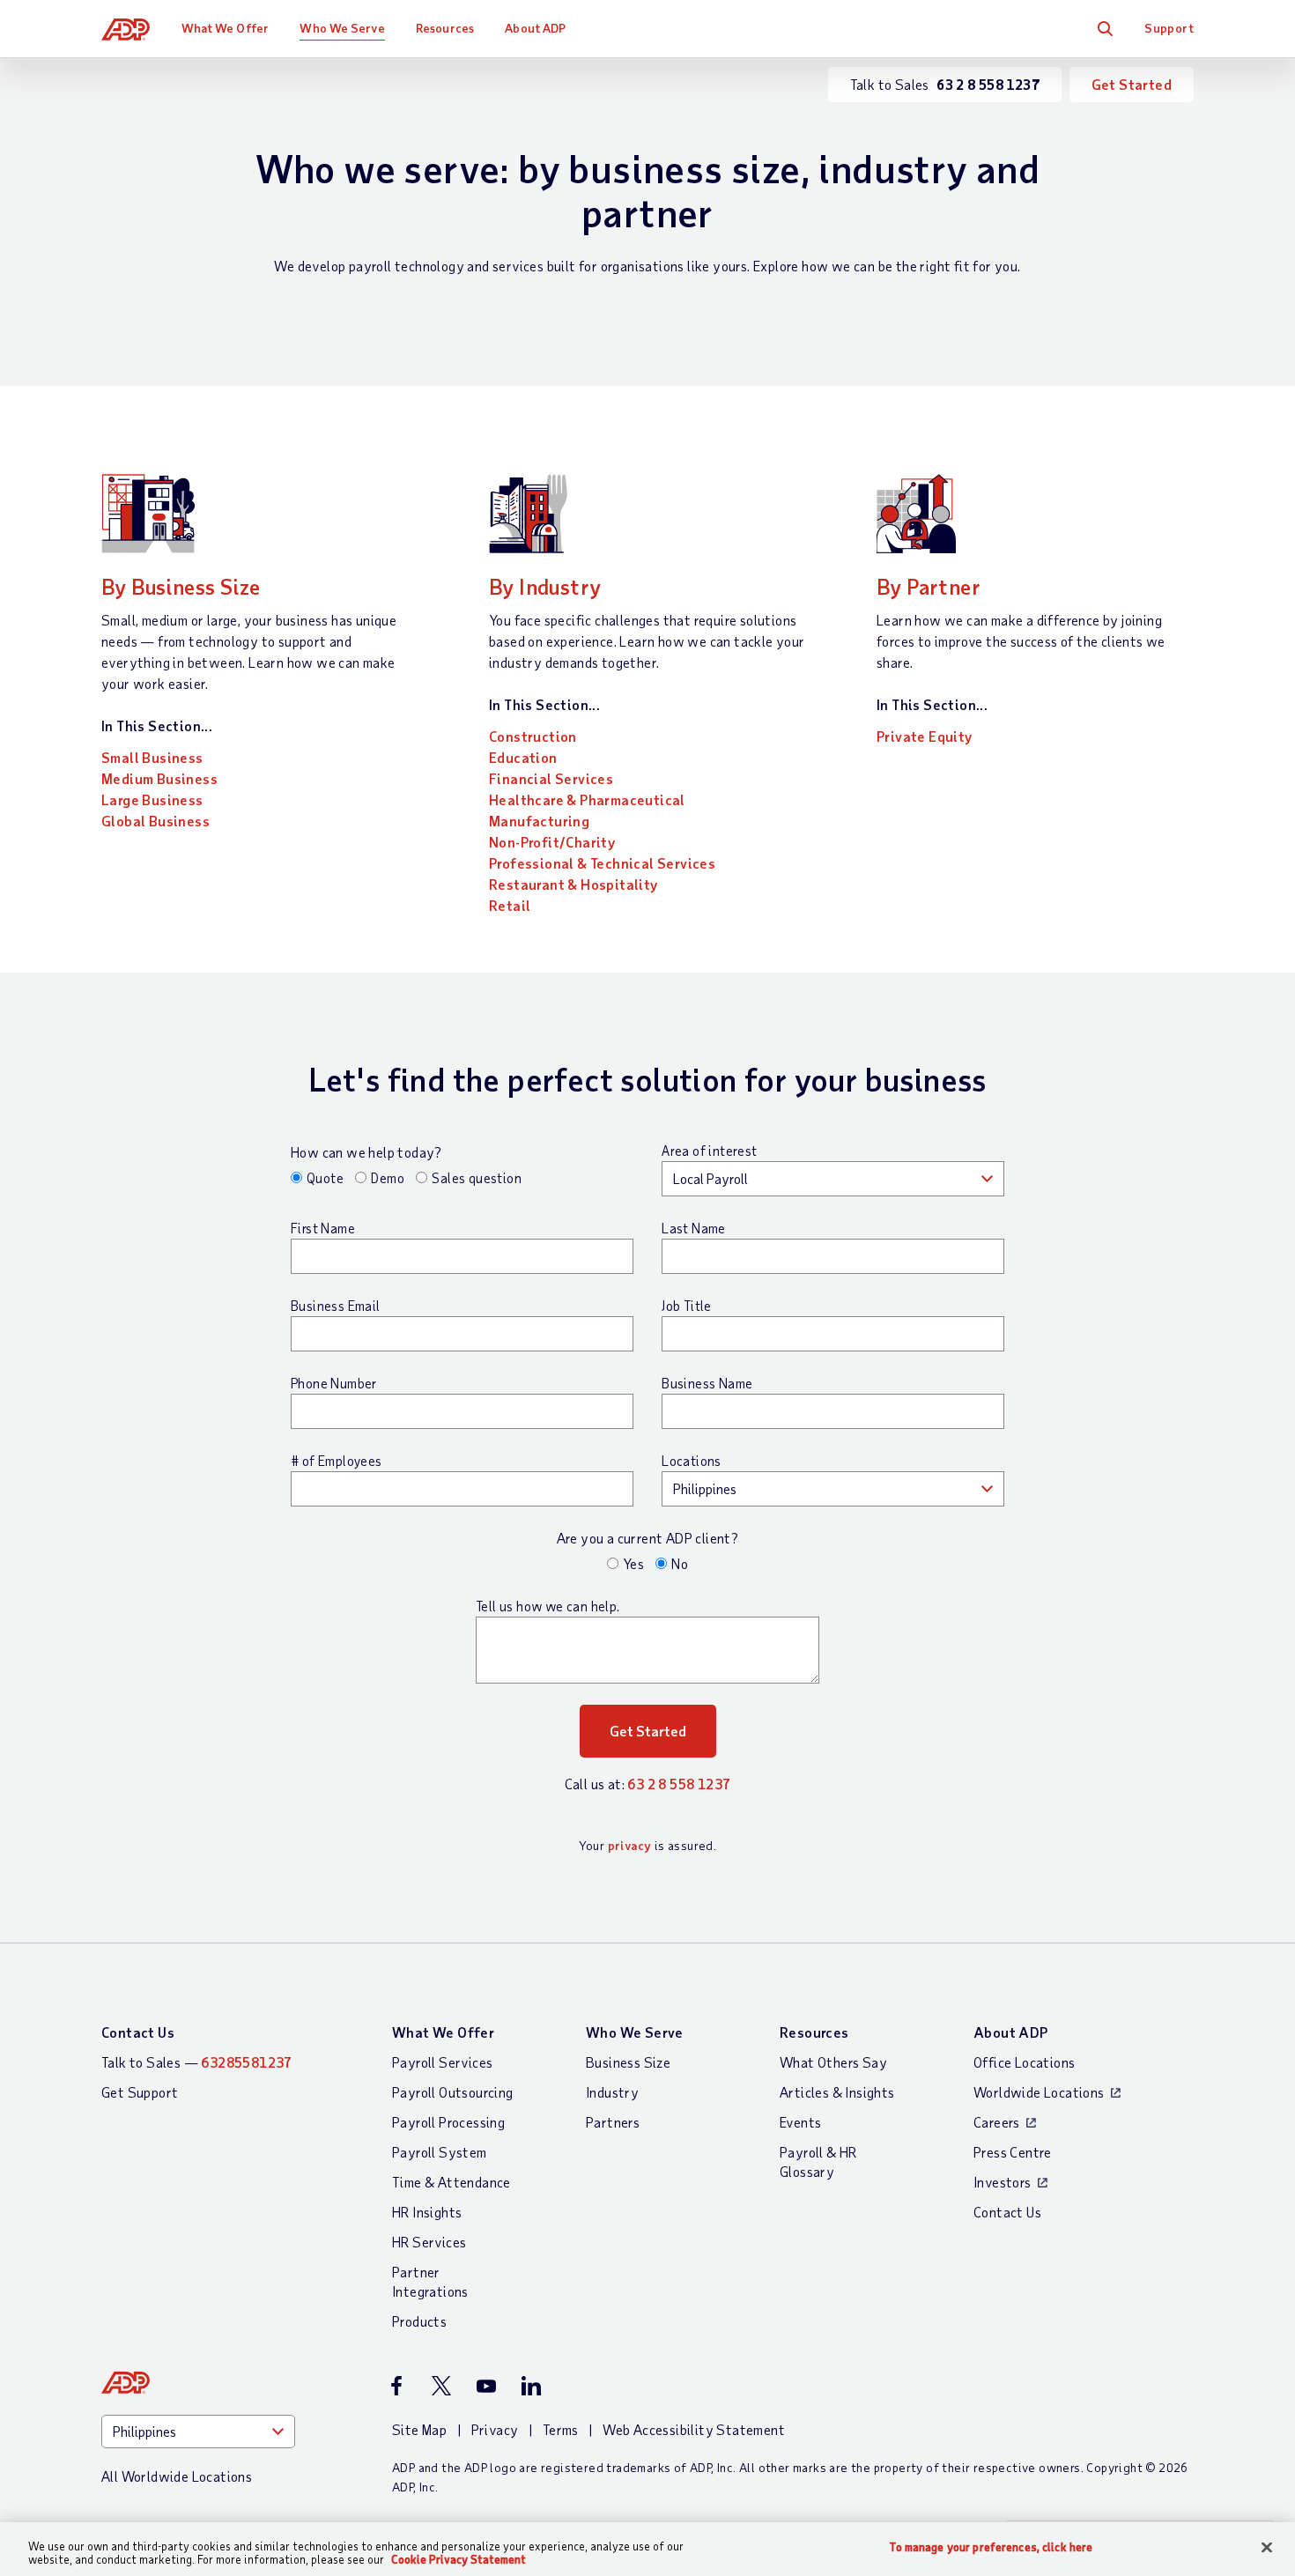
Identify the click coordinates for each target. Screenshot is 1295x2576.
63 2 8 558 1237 (679, 1784)
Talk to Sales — (197, 2062)
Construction (533, 736)
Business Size (628, 2062)
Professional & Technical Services (602, 863)
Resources (445, 28)
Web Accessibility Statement (694, 2429)
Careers (997, 2122)
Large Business (152, 799)
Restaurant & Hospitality (573, 884)
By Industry (545, 586)
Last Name (694, 1228)
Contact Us (138, 2032)
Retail (510, 905)
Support (1169, 28)
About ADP (535, 28)
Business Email (336, 1306)
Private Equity (925, 736)
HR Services (429, 2242)
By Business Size (181, 586)
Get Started (1132, 84)
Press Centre (1013, 2152)
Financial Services (551, 778)
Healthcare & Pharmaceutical (587, 799)
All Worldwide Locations (177, 2476)
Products (419, 2321)
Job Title (687, 1306)
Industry (612, 2092)
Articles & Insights (837, 2092)
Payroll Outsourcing (453, 2092)
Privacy (495, 2429)
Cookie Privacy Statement (459, 2559)
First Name (323, 1228)
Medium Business (159, 778)
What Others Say (833, 2062)
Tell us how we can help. (548, 1606)
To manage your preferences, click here (991, 2547)
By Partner (929, 586)
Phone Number (334, 1383)
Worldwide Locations (1039, 2092)
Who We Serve (342, 28)
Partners (613, 2122)
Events (800, 2122)
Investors (1003, 2182)
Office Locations (1024, 2062)
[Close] (1267, 2548)
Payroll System (440, 2152)
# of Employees (337, 1461)
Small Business (152, 757)
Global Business (155, 821)
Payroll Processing (448, 2122)
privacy (630, 1845)
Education (523, 757)
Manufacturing (539, 821)
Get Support (140, 2092)
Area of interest (709, 1151)
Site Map (419, 2429)
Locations (692, 1461)
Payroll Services (442, 2062)
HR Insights (427, 2212)
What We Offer (225, 28)
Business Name (707, 1383)
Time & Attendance (451, 2182)
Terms (561, 2429)
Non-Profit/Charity (552, 842)
